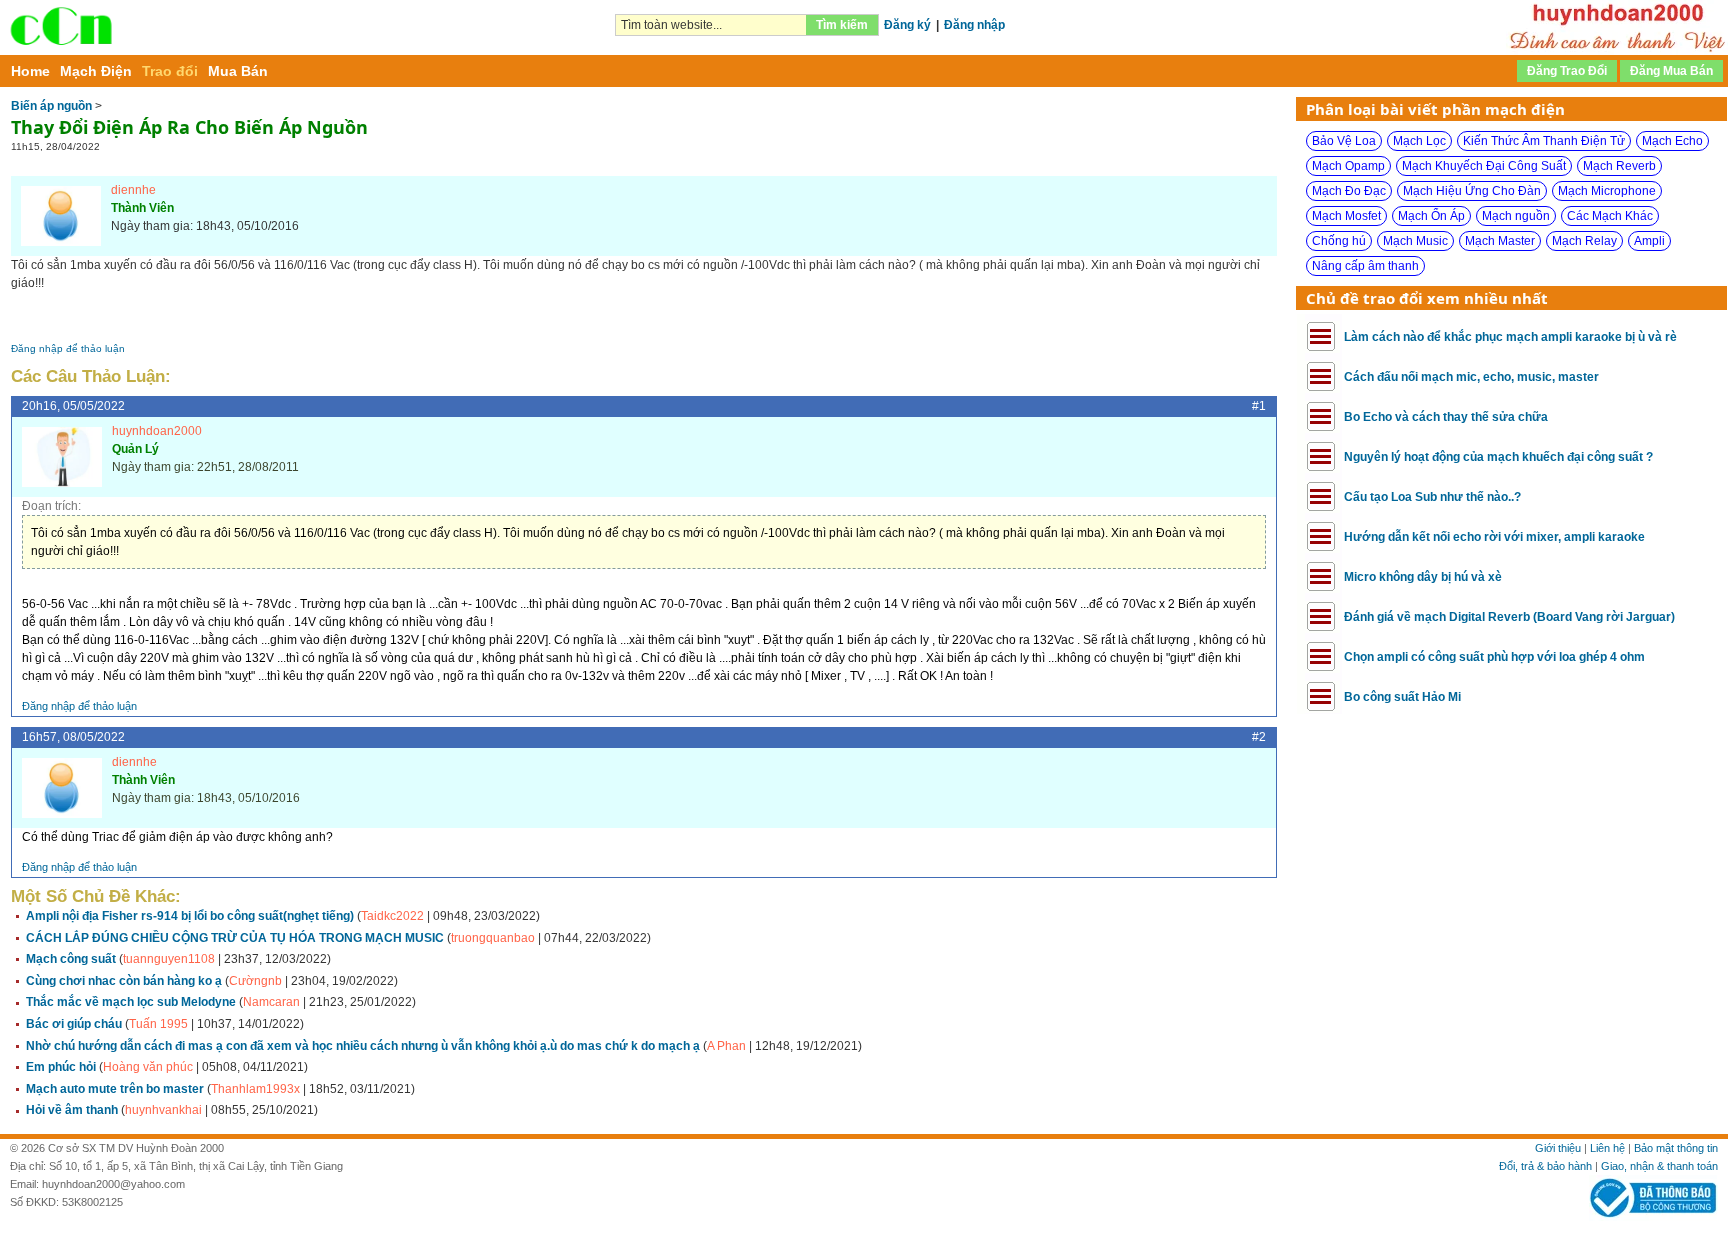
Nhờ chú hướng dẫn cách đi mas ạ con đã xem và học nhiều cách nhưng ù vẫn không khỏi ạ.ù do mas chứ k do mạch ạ (363, 1046)
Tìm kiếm (842, 25)
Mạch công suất (71, 959)
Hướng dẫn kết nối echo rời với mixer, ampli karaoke (1494, 537)
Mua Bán (238, 71)
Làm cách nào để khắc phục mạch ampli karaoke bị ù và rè (1510, 337)
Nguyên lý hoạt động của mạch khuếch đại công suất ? (1498, 457)
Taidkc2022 (392, 916)
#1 (1259, 406)
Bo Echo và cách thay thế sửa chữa (1446, 417)
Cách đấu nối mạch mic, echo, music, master (1471, 377)
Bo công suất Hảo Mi (1402, 697)
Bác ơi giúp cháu (74, 1024)
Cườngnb (255, 981)
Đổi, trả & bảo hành (1545, 1166)
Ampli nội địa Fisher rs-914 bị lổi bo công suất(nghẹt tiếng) (190, 916)
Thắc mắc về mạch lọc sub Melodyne (131, 1002)
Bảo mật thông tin (1676, 1148)
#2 (1259, 737)
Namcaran (271, 1002)
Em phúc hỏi (61, 1067)
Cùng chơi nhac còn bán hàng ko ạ (124, 981)
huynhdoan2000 (157, 431)
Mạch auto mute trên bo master (115, 1089)
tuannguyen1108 (169, 959)
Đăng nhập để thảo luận (68, 348)
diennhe (133, 190)
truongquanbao (493, 938)
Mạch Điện (96, 71)
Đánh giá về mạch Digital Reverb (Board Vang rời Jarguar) (1509, 617)
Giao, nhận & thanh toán (1659, 1166)
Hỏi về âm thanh (72, 1110)
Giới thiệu (1558, 1148)
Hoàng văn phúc (148, 1067)
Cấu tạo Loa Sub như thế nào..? (1432, 497)
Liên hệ (1607, 1148)
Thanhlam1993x (255, 1089)
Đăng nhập (974, 25)
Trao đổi (170, 71)
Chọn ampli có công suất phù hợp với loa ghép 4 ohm (1494, 657)
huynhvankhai (163, 1110)
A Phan (726, 1046)
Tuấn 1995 (158, 1024)
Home (30, 71)
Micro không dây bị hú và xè (1423, 577)
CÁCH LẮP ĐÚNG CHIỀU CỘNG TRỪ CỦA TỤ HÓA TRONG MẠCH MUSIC (235, 938)
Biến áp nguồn (51, 106)
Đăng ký (907, 25)
